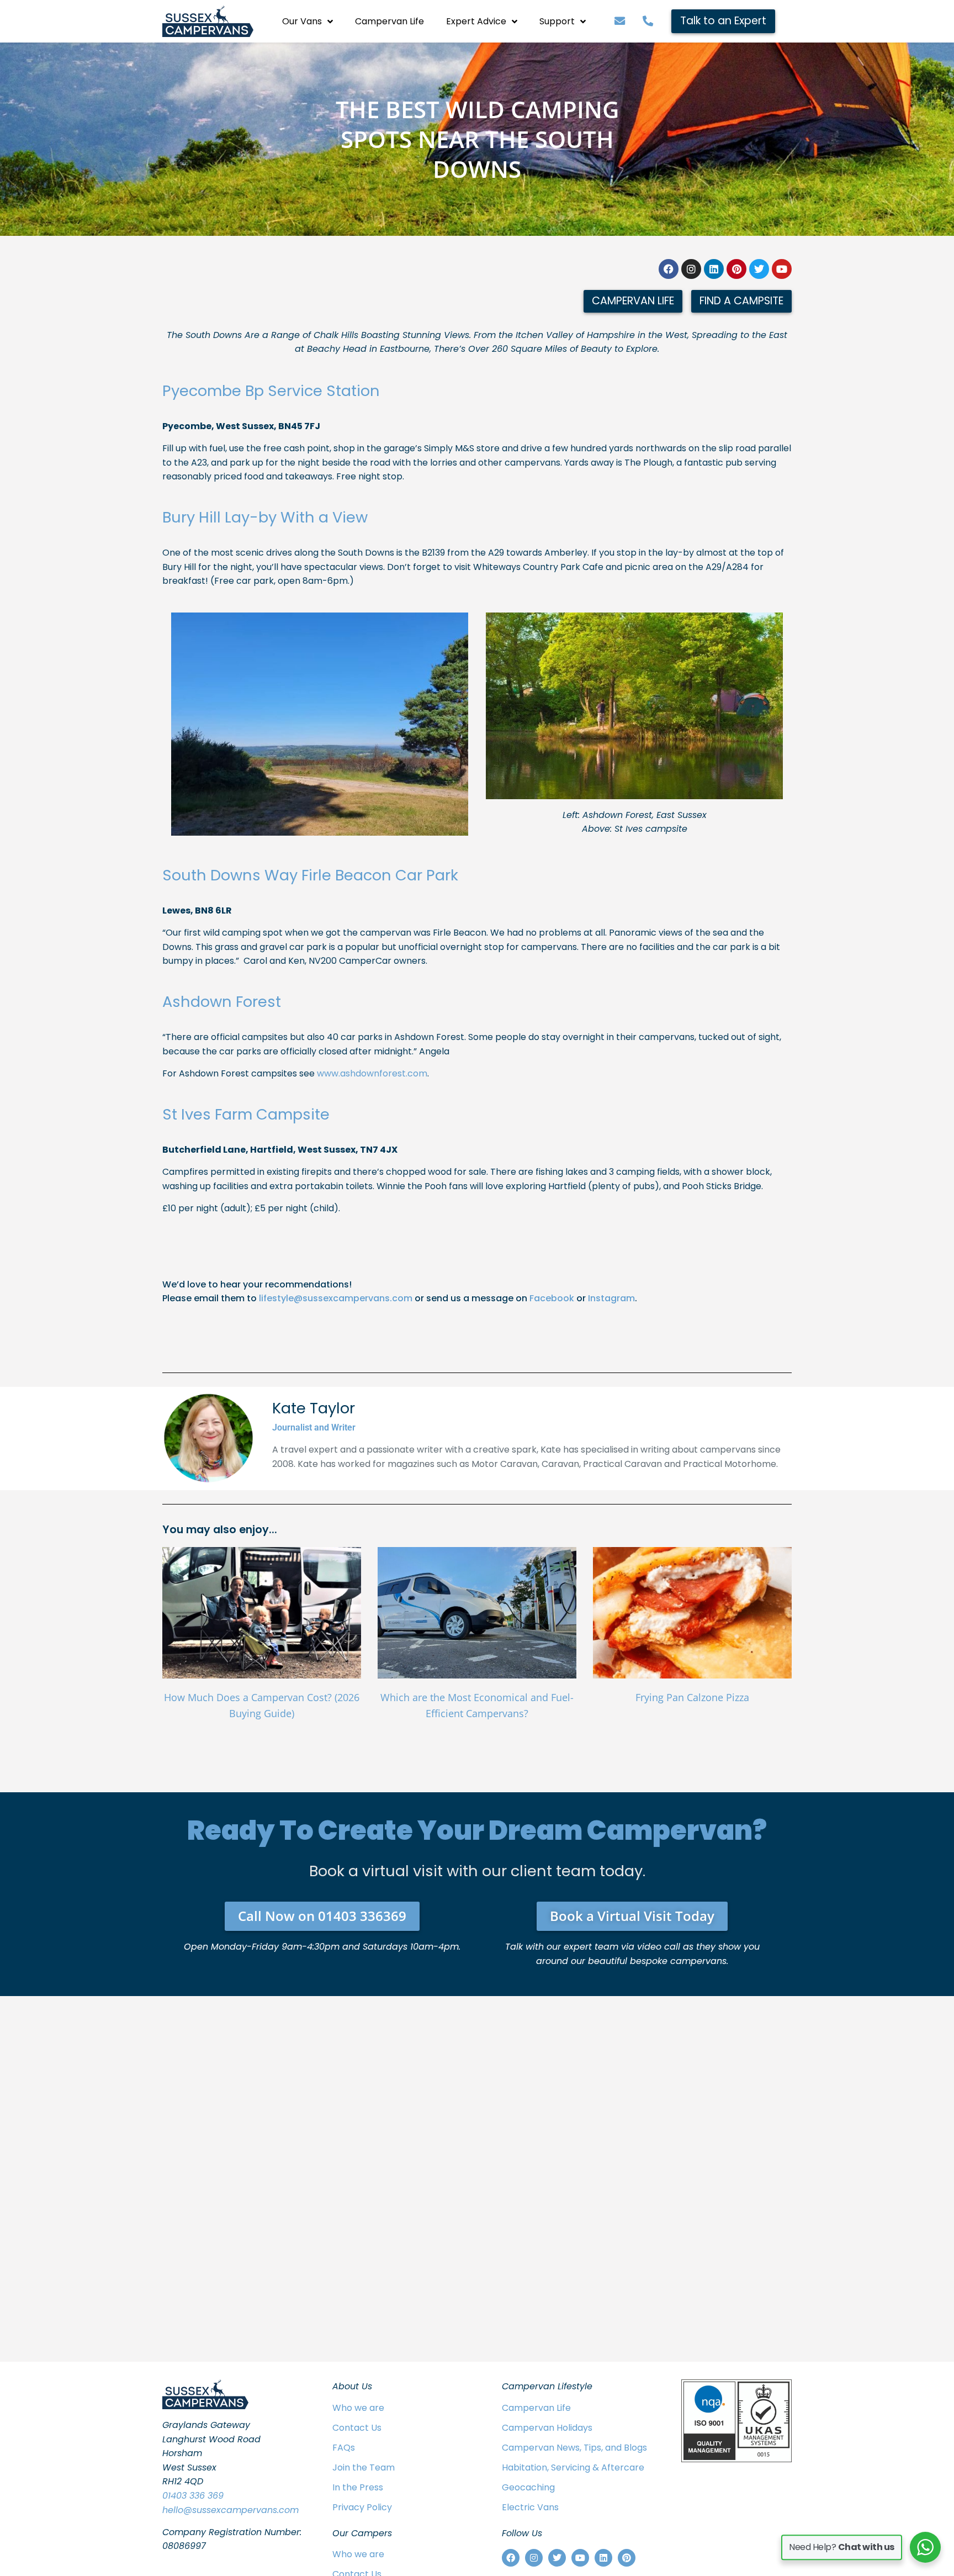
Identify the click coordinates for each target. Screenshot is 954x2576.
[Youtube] (782, 269)
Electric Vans (530, 2507)
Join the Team (364, 2467)
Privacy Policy (362, 2507)
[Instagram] (691, 269)
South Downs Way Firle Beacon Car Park (310, 875)
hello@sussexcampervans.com (230, 2510)
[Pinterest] (736, 269)
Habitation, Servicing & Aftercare (573, 2467)
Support (557, 21)
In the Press (358, 2487)
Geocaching (528, 2487)
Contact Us (357, 2428)
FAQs (344, 2448)
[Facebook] (669, 269)
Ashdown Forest (222, 1002)
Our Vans (302, 21)
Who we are (358, 2408)
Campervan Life (389, 21)
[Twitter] (759, 269)
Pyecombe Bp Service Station (271, 391)
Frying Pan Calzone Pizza (692, 1697)
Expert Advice (476, 21)
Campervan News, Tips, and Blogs (574, 2448)
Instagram (611, 1298)
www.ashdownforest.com (372, 1073)
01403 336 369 (193, 2496)
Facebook (552, 1298)
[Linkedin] (714, 269)
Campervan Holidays (547, 2428)
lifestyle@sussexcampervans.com (336, 1298)
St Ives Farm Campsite (246, 1114)
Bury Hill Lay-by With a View (265, 517)
